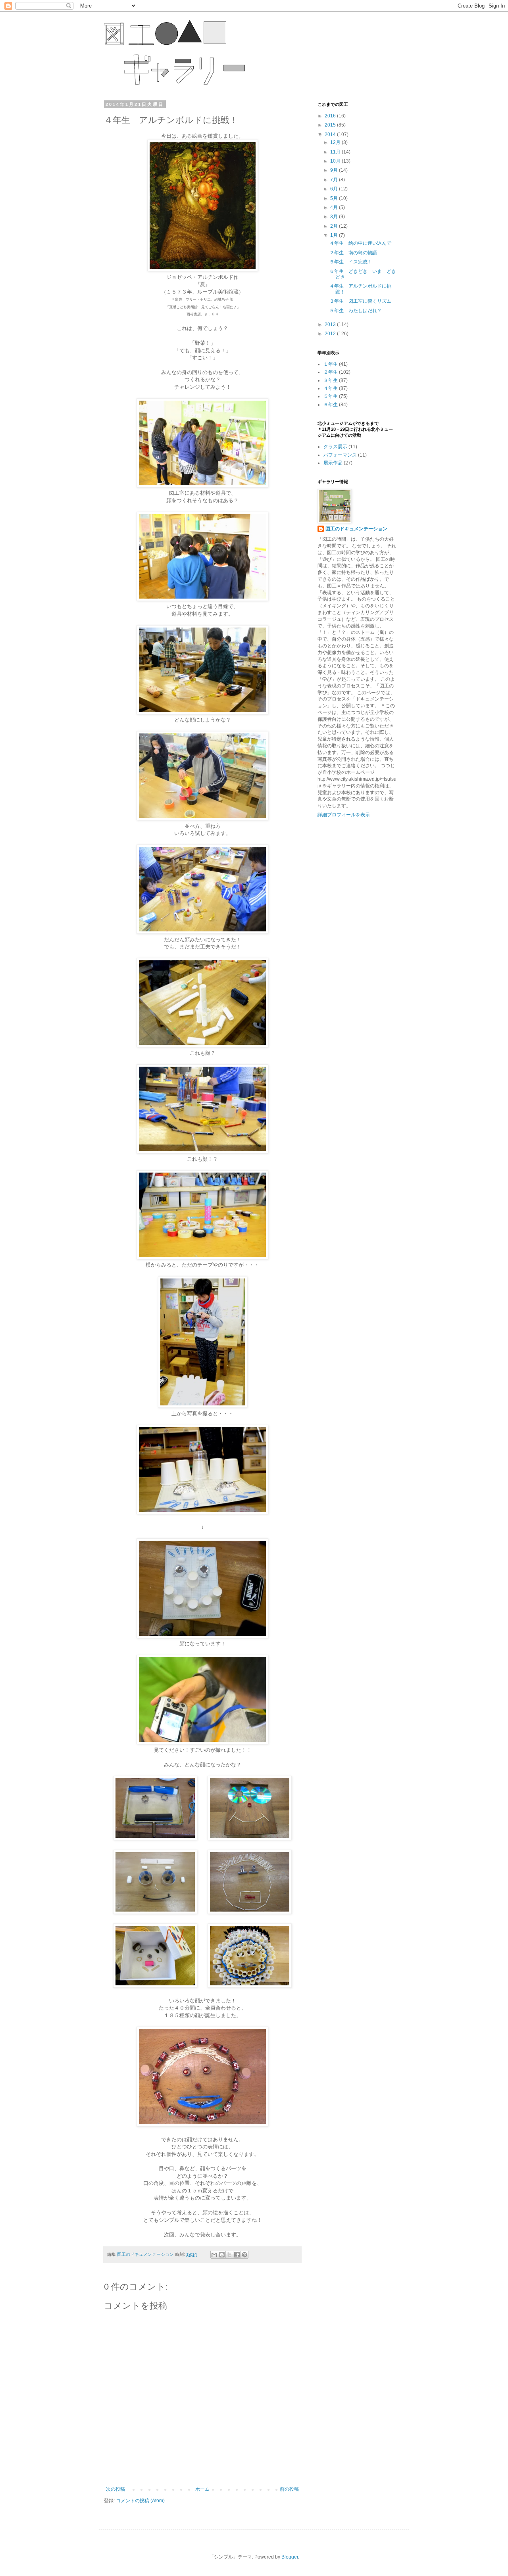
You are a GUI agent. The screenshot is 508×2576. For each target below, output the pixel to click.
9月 (335, 170)
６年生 (331, 405)
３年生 (331, 380)
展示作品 (333, 463)
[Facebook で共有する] (237, 2255)
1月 (335, 235)
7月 (335, 180)
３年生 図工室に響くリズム (360, 301)
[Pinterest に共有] (244, 2255)
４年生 (331, 388)
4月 (335, 207)
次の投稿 (115, 2489)
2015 (331, 125)
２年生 (331, 372)
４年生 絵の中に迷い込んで (360, 243)
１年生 (331, 364)
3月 (335, 217)
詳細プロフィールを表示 (344, 815)
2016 (331, 116)
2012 (331, 334)
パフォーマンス (340, 455)
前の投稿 (289, 2489)
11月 (336, 152)
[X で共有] (229, 2255)
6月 (335, 189)
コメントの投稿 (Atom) (140, 2501)
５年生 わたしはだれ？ (356, 311)
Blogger (290, 2557)
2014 (331, 134)
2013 (331, 324)
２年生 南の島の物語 (353, 253)
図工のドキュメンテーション (356, 529)
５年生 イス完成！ (351, 262)
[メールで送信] (214, 2255)
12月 (336, 142)
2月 (335, 226)
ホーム (202, 2489)
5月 (335, 198)
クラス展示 (335, 447)
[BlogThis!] (222, 2255)
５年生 (331, 396)
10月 (336, 161)
